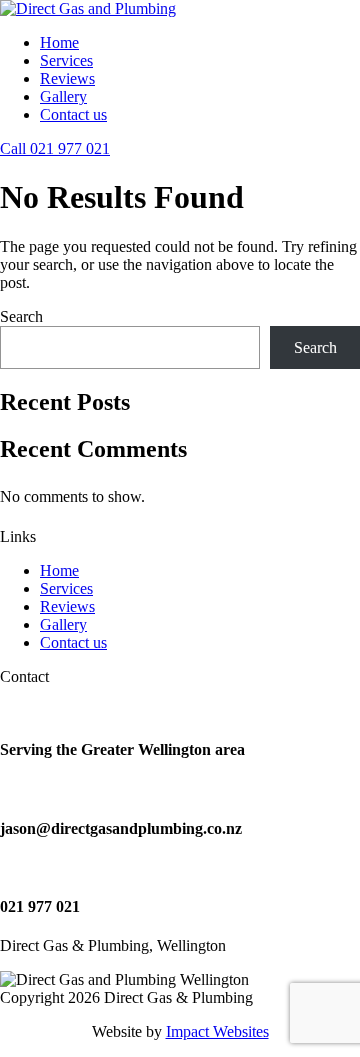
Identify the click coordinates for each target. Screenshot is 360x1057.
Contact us (73, 114)
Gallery (63, 96)
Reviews (67, 78)
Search (21, 316)
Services (66, 60)
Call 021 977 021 (55, 148)
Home (59, 42)
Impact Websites (217, 1031)
